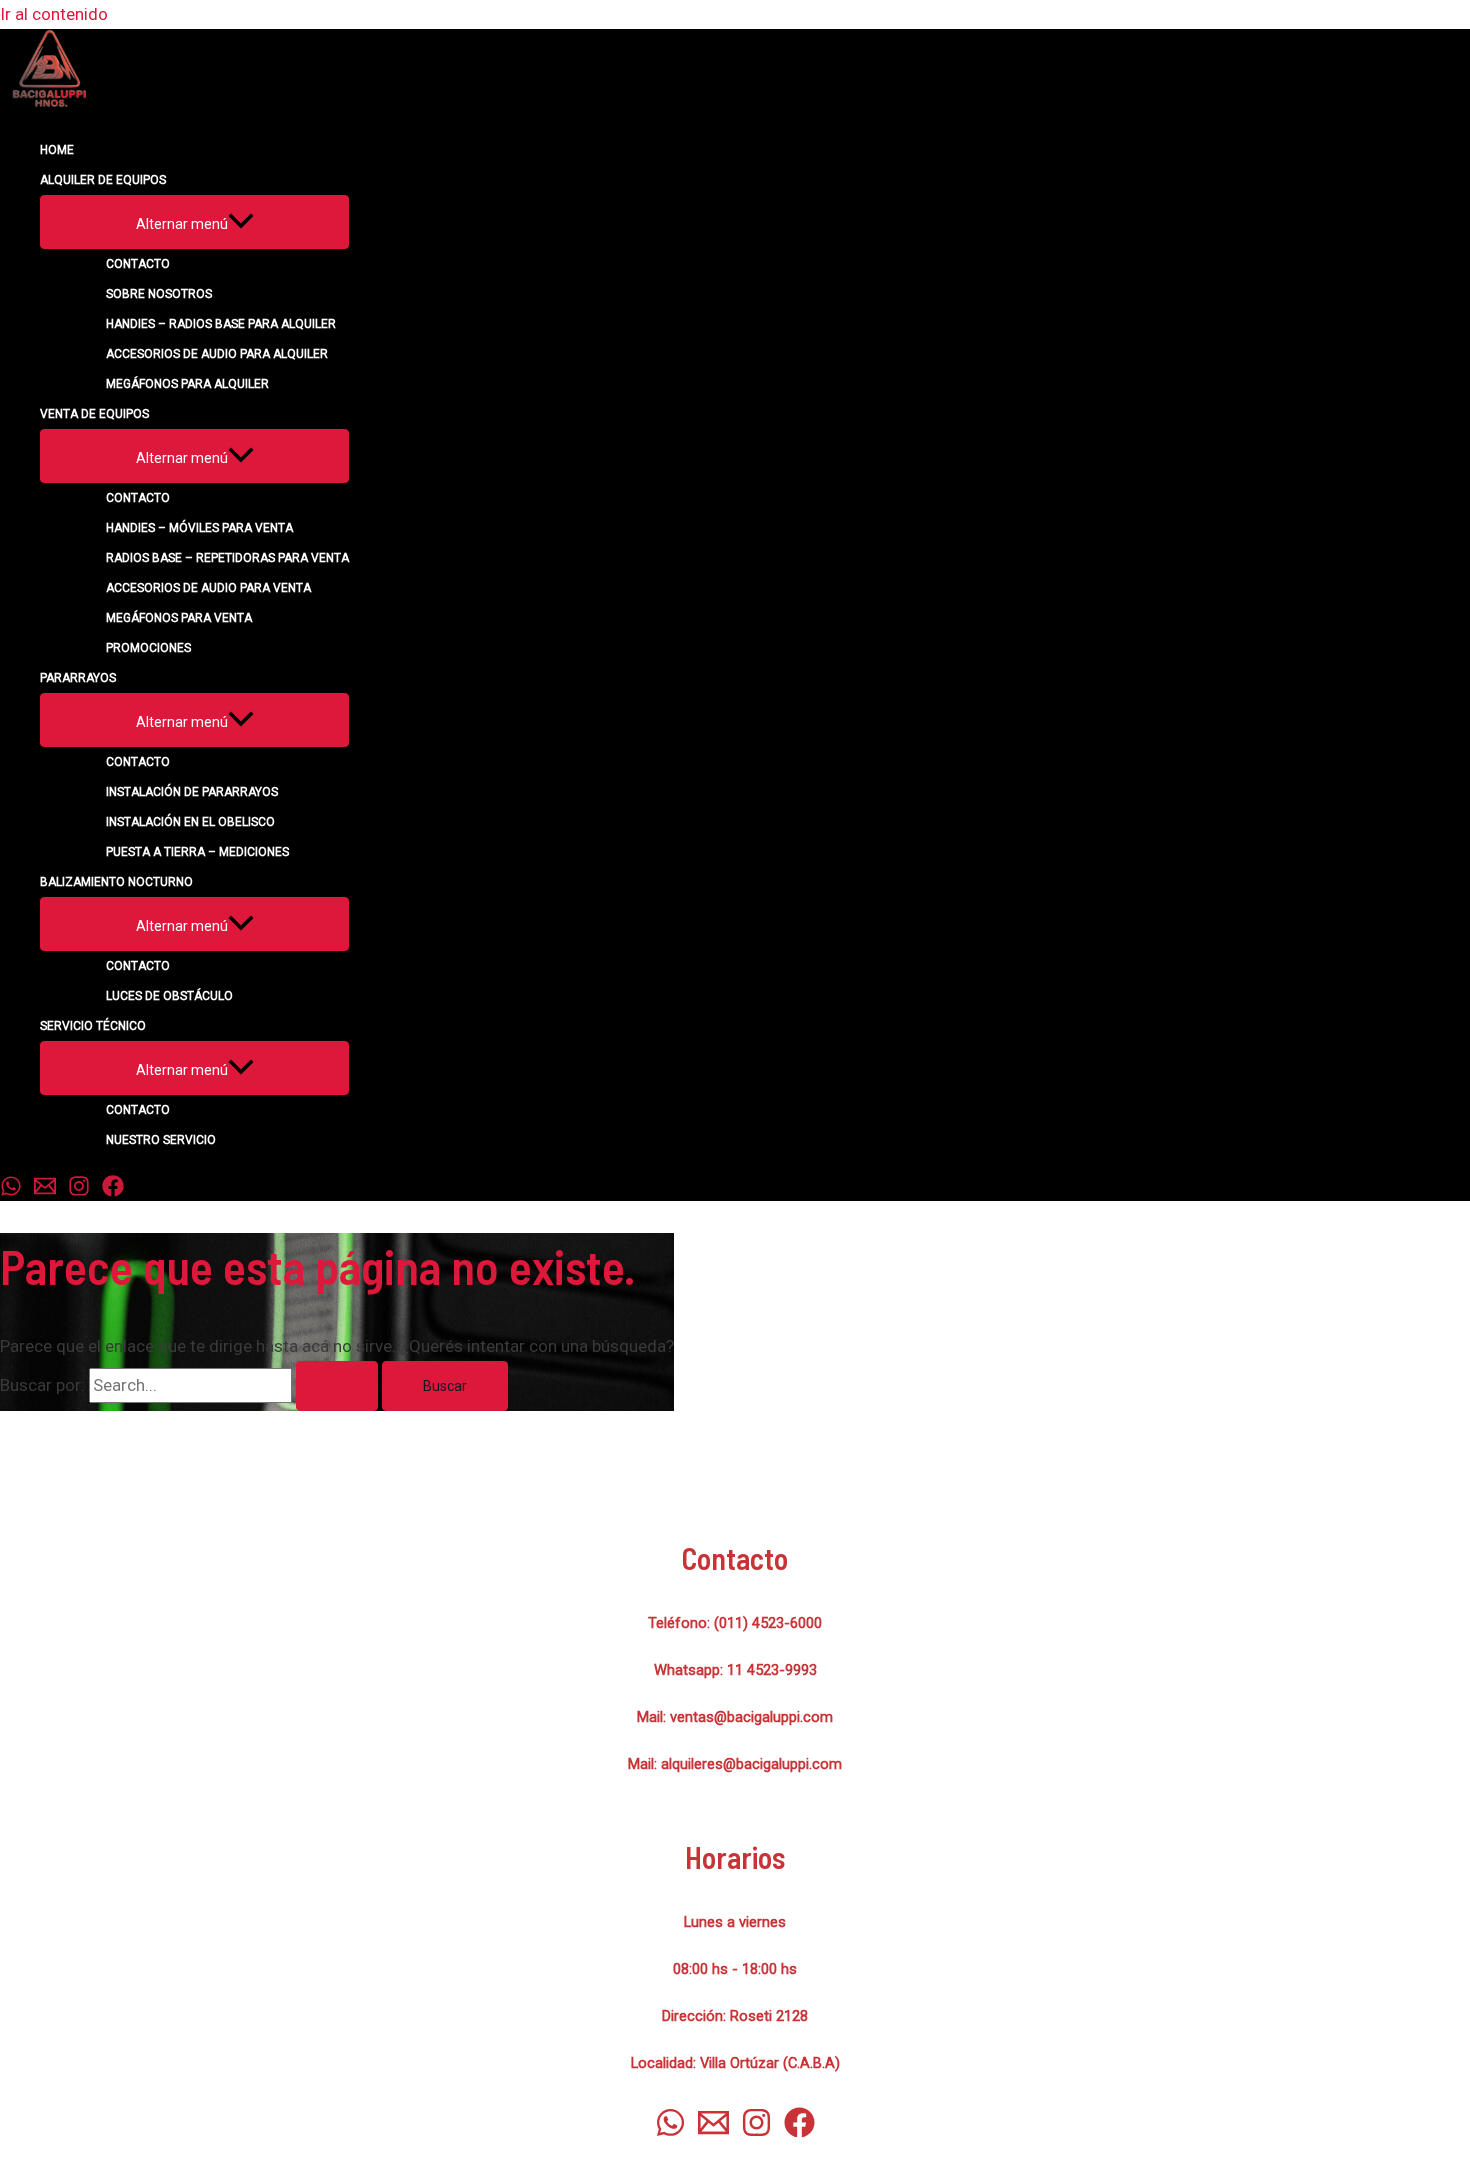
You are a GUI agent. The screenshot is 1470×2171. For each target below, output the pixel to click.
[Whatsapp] (11, 1191)
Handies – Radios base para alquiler (221, 324)
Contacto (138, 264)
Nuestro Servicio (161, 1140)
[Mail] (45, 1191)
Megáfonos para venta (179, 618)
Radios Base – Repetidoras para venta (227, 558)
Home (57, 150)
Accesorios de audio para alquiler (217, 354)
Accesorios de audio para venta (208, 588)
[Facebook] (113, 1191)
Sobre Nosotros (159, 294)
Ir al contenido (54, 14)
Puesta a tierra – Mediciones (197, 852)
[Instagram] (79, 1191)
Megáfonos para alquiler (187, 384)
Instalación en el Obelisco (190, 822)
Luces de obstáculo (169, 996)
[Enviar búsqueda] (337, 1386)
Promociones (148, 648)
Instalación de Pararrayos (192, 792)
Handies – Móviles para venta (199, 528)
